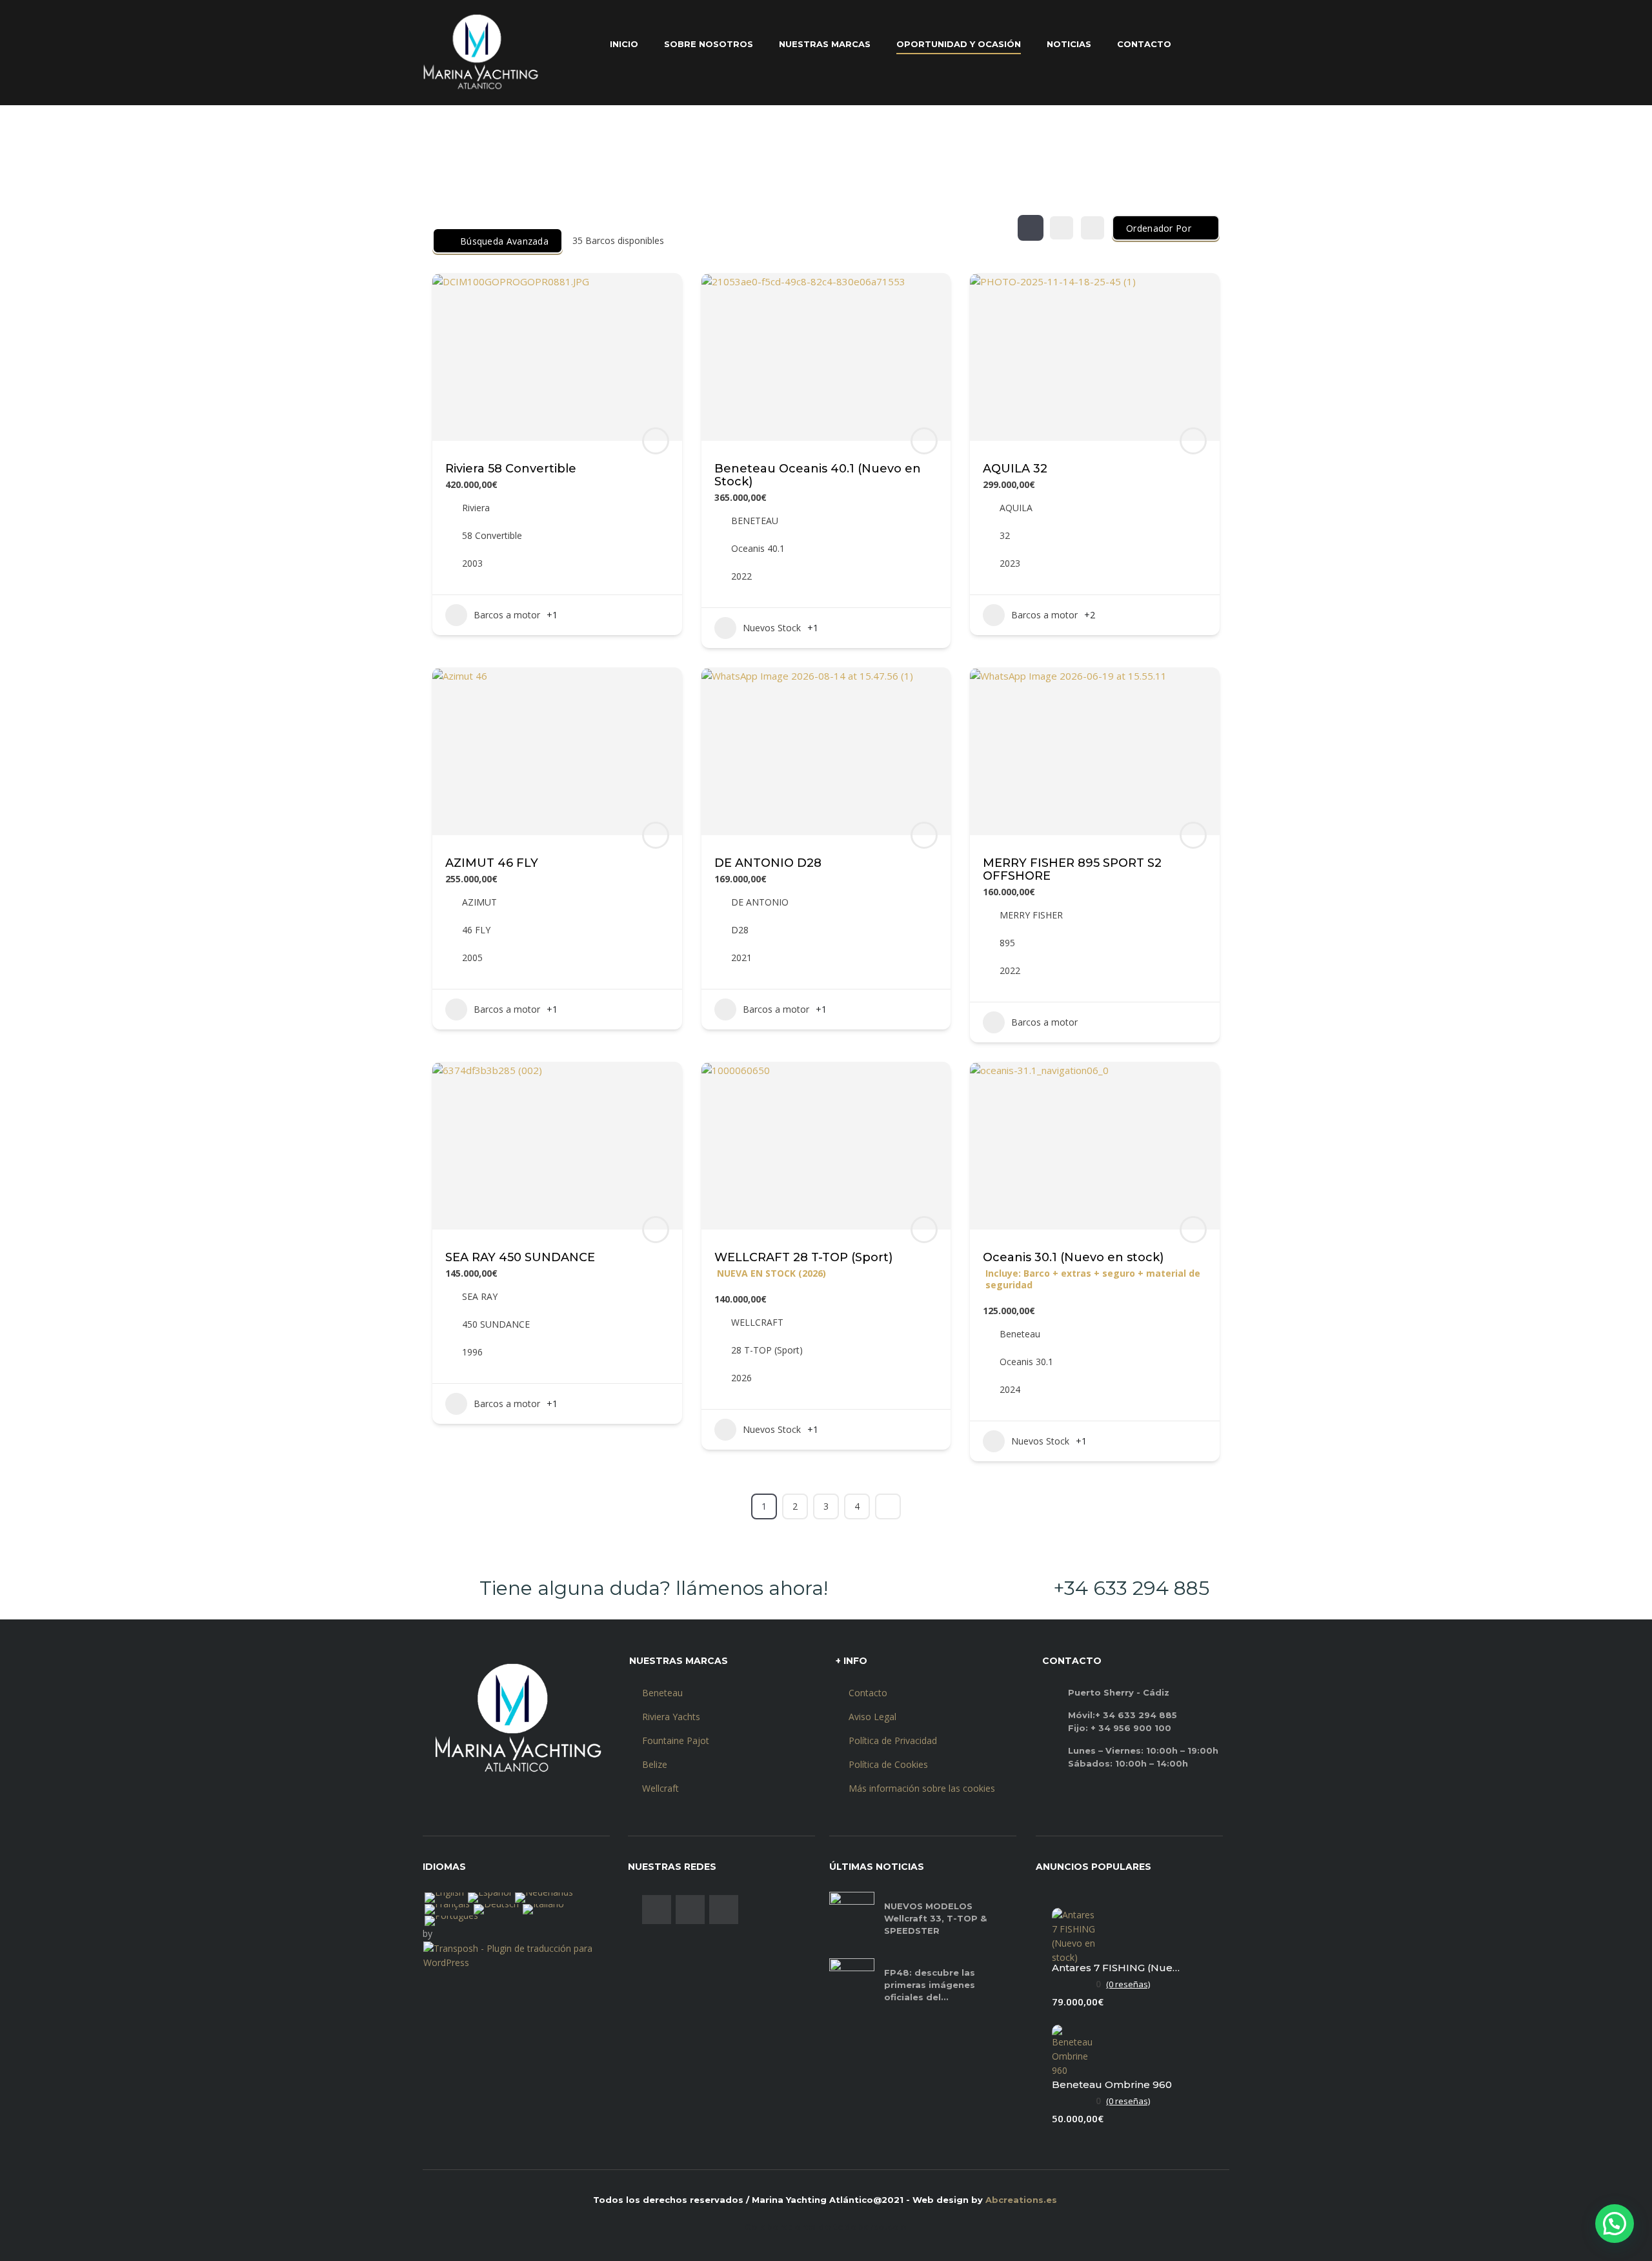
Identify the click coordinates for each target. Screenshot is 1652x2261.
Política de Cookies (888, 1764)
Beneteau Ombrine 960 (1112, 2084)
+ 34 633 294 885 (1136, 1715)
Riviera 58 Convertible (511, 469)
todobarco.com (871, 2227)
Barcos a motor (507, 615)
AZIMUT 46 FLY (492, 863)
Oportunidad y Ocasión (959, 44)
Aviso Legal (872, 1717)
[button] (1615, 2224)
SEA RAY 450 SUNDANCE (520, 1257)
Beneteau (662, 1693)
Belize (655, 1764)
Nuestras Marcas (825, 44)
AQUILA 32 (1015, 469)
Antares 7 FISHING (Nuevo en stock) (1116, 1968)
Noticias (1069, 44)
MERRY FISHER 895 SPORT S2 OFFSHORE (1072, 869)
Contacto (1144, 44)
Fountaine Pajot (676, 1740)
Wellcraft (660, 1788)
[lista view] (1062, 228)
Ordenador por (1159, 228)
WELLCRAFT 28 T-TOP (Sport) (803, 1257)
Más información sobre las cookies (922, 1788)
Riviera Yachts (671, 1717)
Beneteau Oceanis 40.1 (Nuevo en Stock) (818, 475)
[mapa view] (1093, 228)
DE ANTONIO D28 (768, 863)
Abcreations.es (1021, 2200)
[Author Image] (656, 441)
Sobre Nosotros (709, 44)
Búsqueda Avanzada (504, 241)
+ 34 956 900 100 (1131, 1728)
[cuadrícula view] (1031, 228)
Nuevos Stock (772, 628)
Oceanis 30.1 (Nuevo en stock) (1073, 1257)
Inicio (624, 44)
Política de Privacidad (893, 1740)
